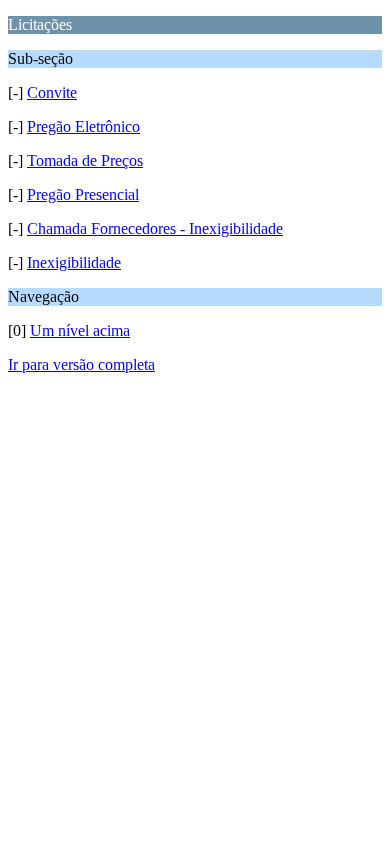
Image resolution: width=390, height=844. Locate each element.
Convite (52, 92)
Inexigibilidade (74, 262)
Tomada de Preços (85, 160)
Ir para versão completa (81, 364)
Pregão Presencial (83, 194)
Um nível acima (80, 330)
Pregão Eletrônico (83, 126)
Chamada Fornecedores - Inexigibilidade (155, 228)
